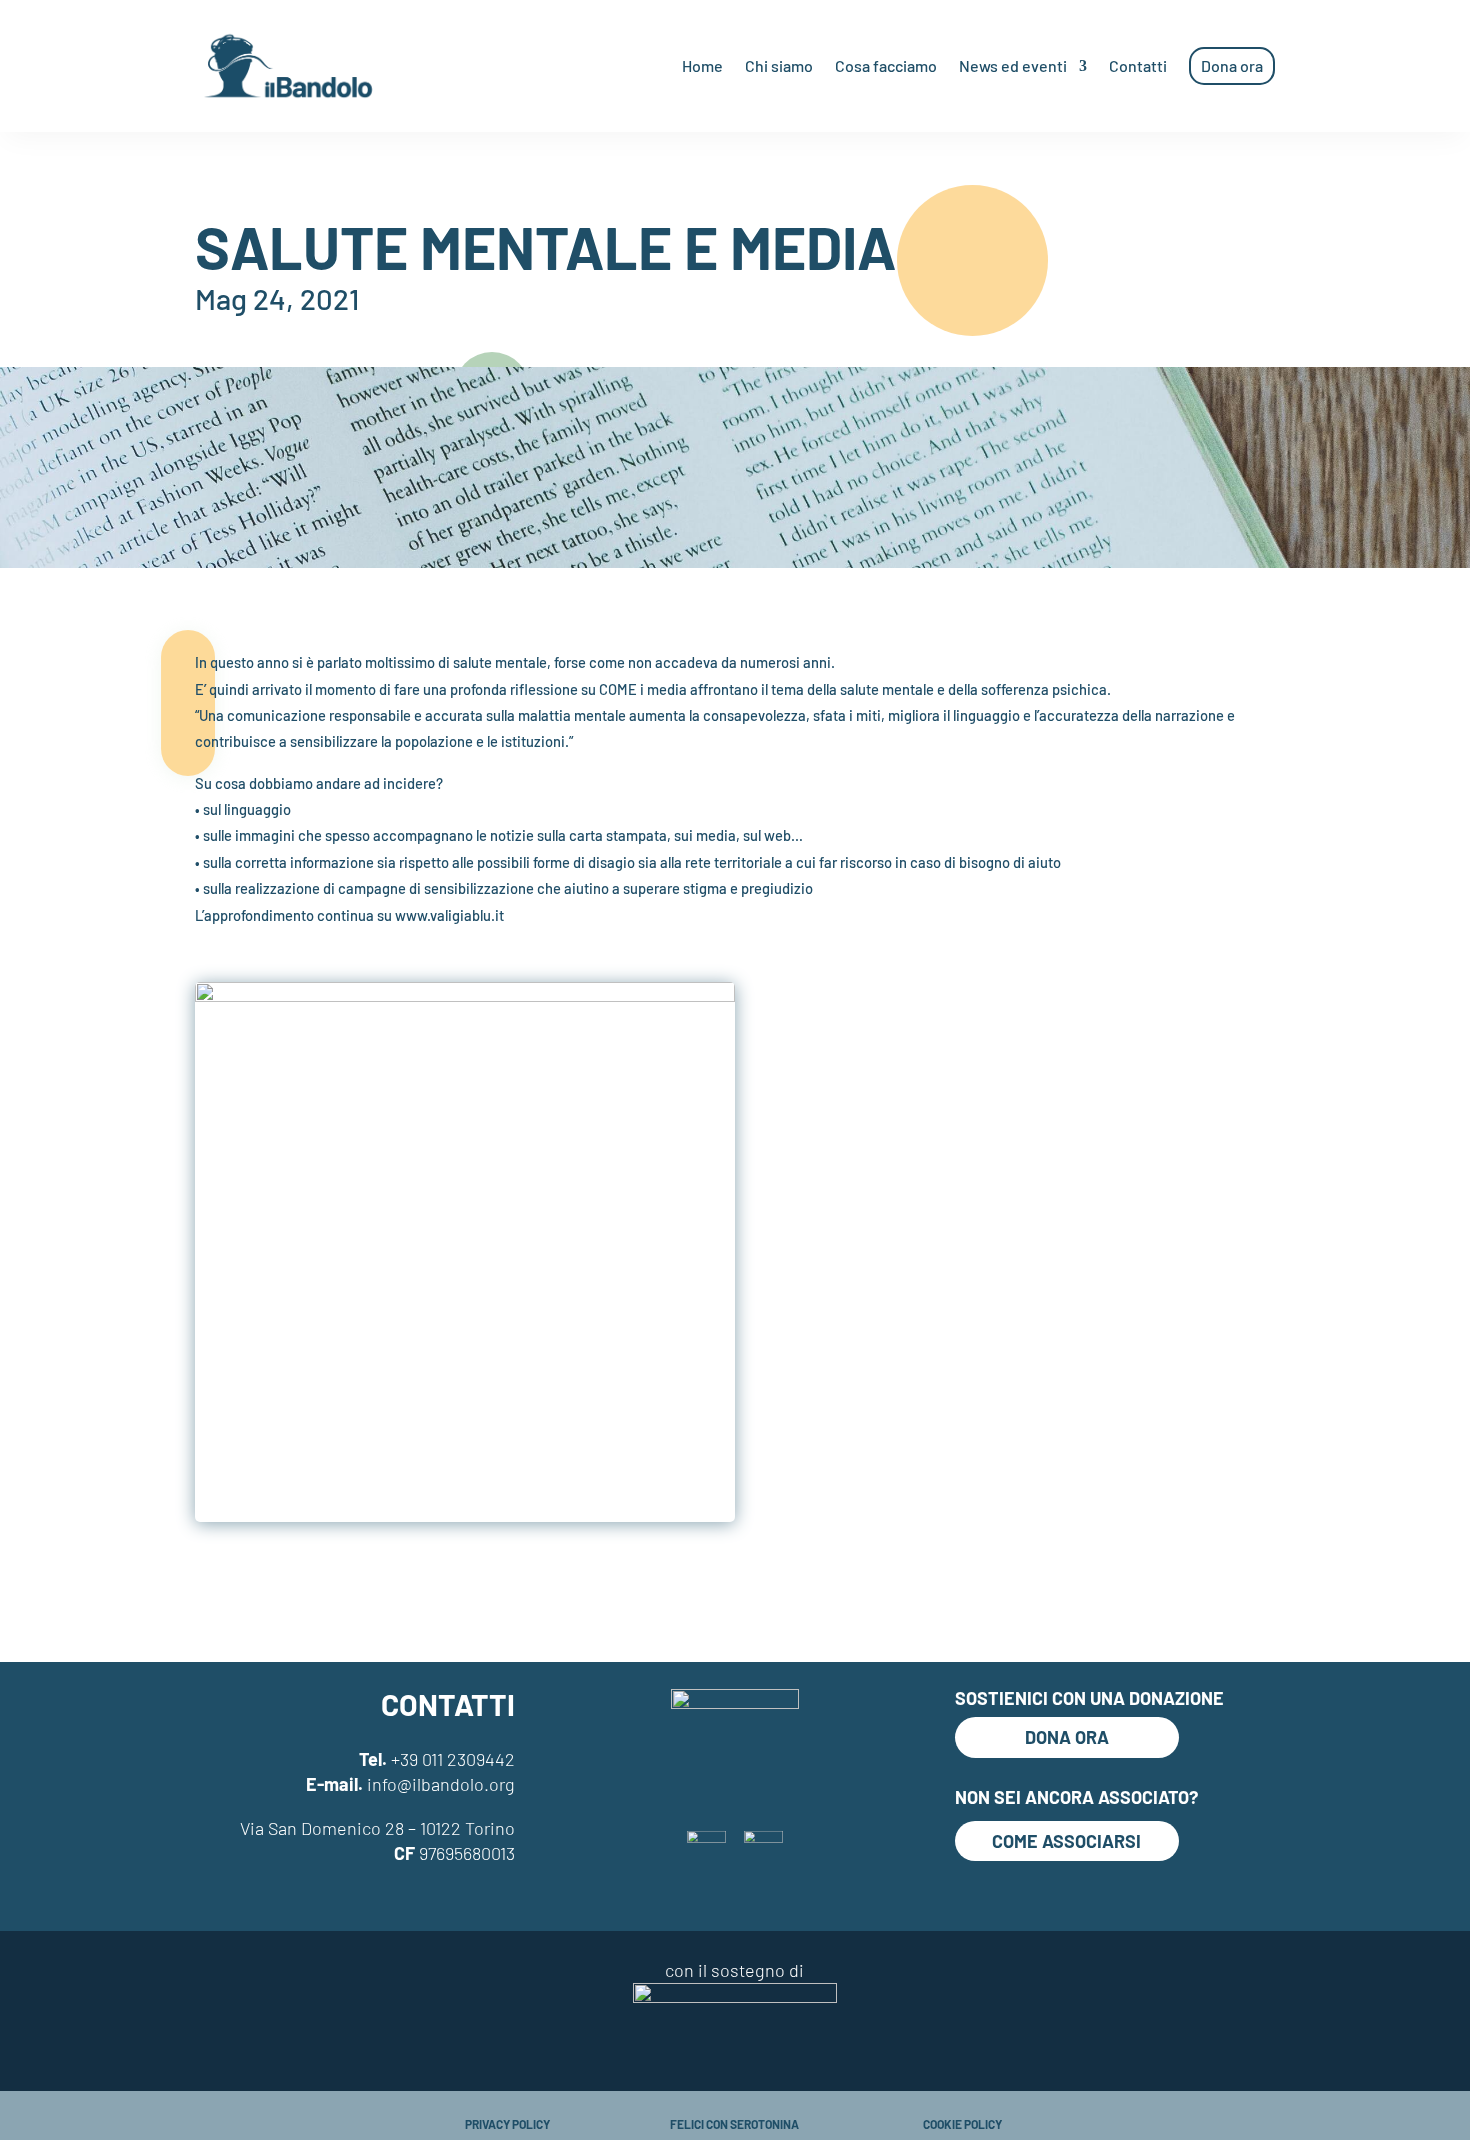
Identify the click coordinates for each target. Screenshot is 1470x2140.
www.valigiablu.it (449, 915)
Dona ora (1232, 65)
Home (702, 65)
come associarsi (1066, 1841)
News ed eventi (1013, 65)
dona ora (1067, 1737)
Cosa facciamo (886, 65)
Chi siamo (779, 65)
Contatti (1138, 65)
